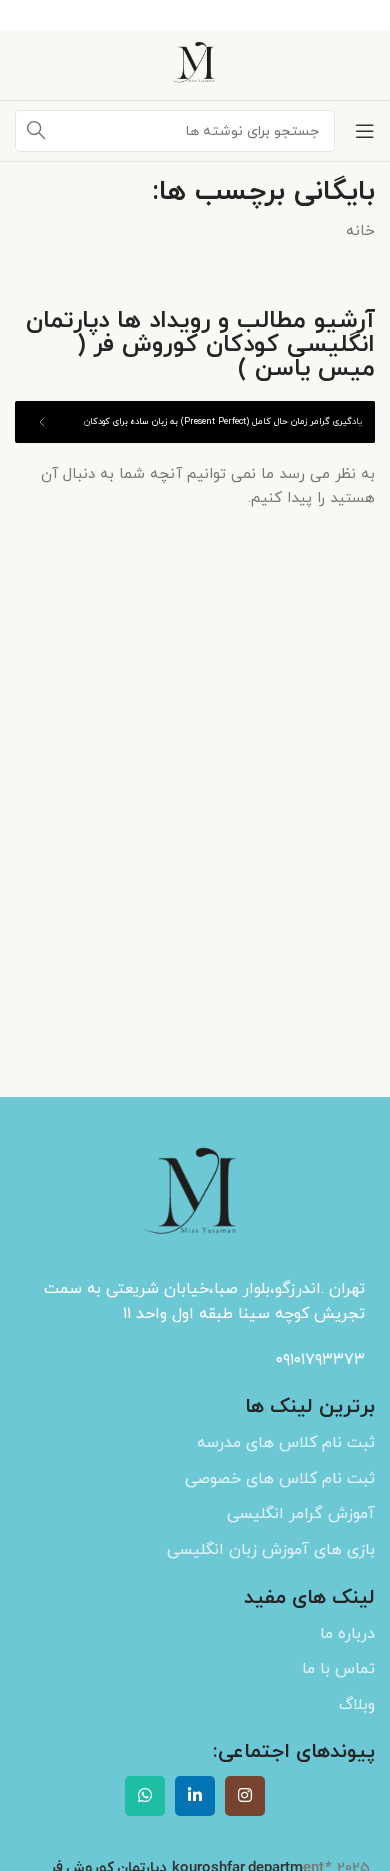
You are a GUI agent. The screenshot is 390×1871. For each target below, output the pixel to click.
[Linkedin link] (195, 1796)
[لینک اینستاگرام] (245, 1796)
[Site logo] (195, 63)
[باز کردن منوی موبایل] (365, 131)
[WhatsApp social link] (145, 1796)
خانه (360, 231)
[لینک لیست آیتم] (195, 1444)
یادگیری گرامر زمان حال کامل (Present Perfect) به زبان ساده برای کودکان (223, 421)
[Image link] (195, 1195)
